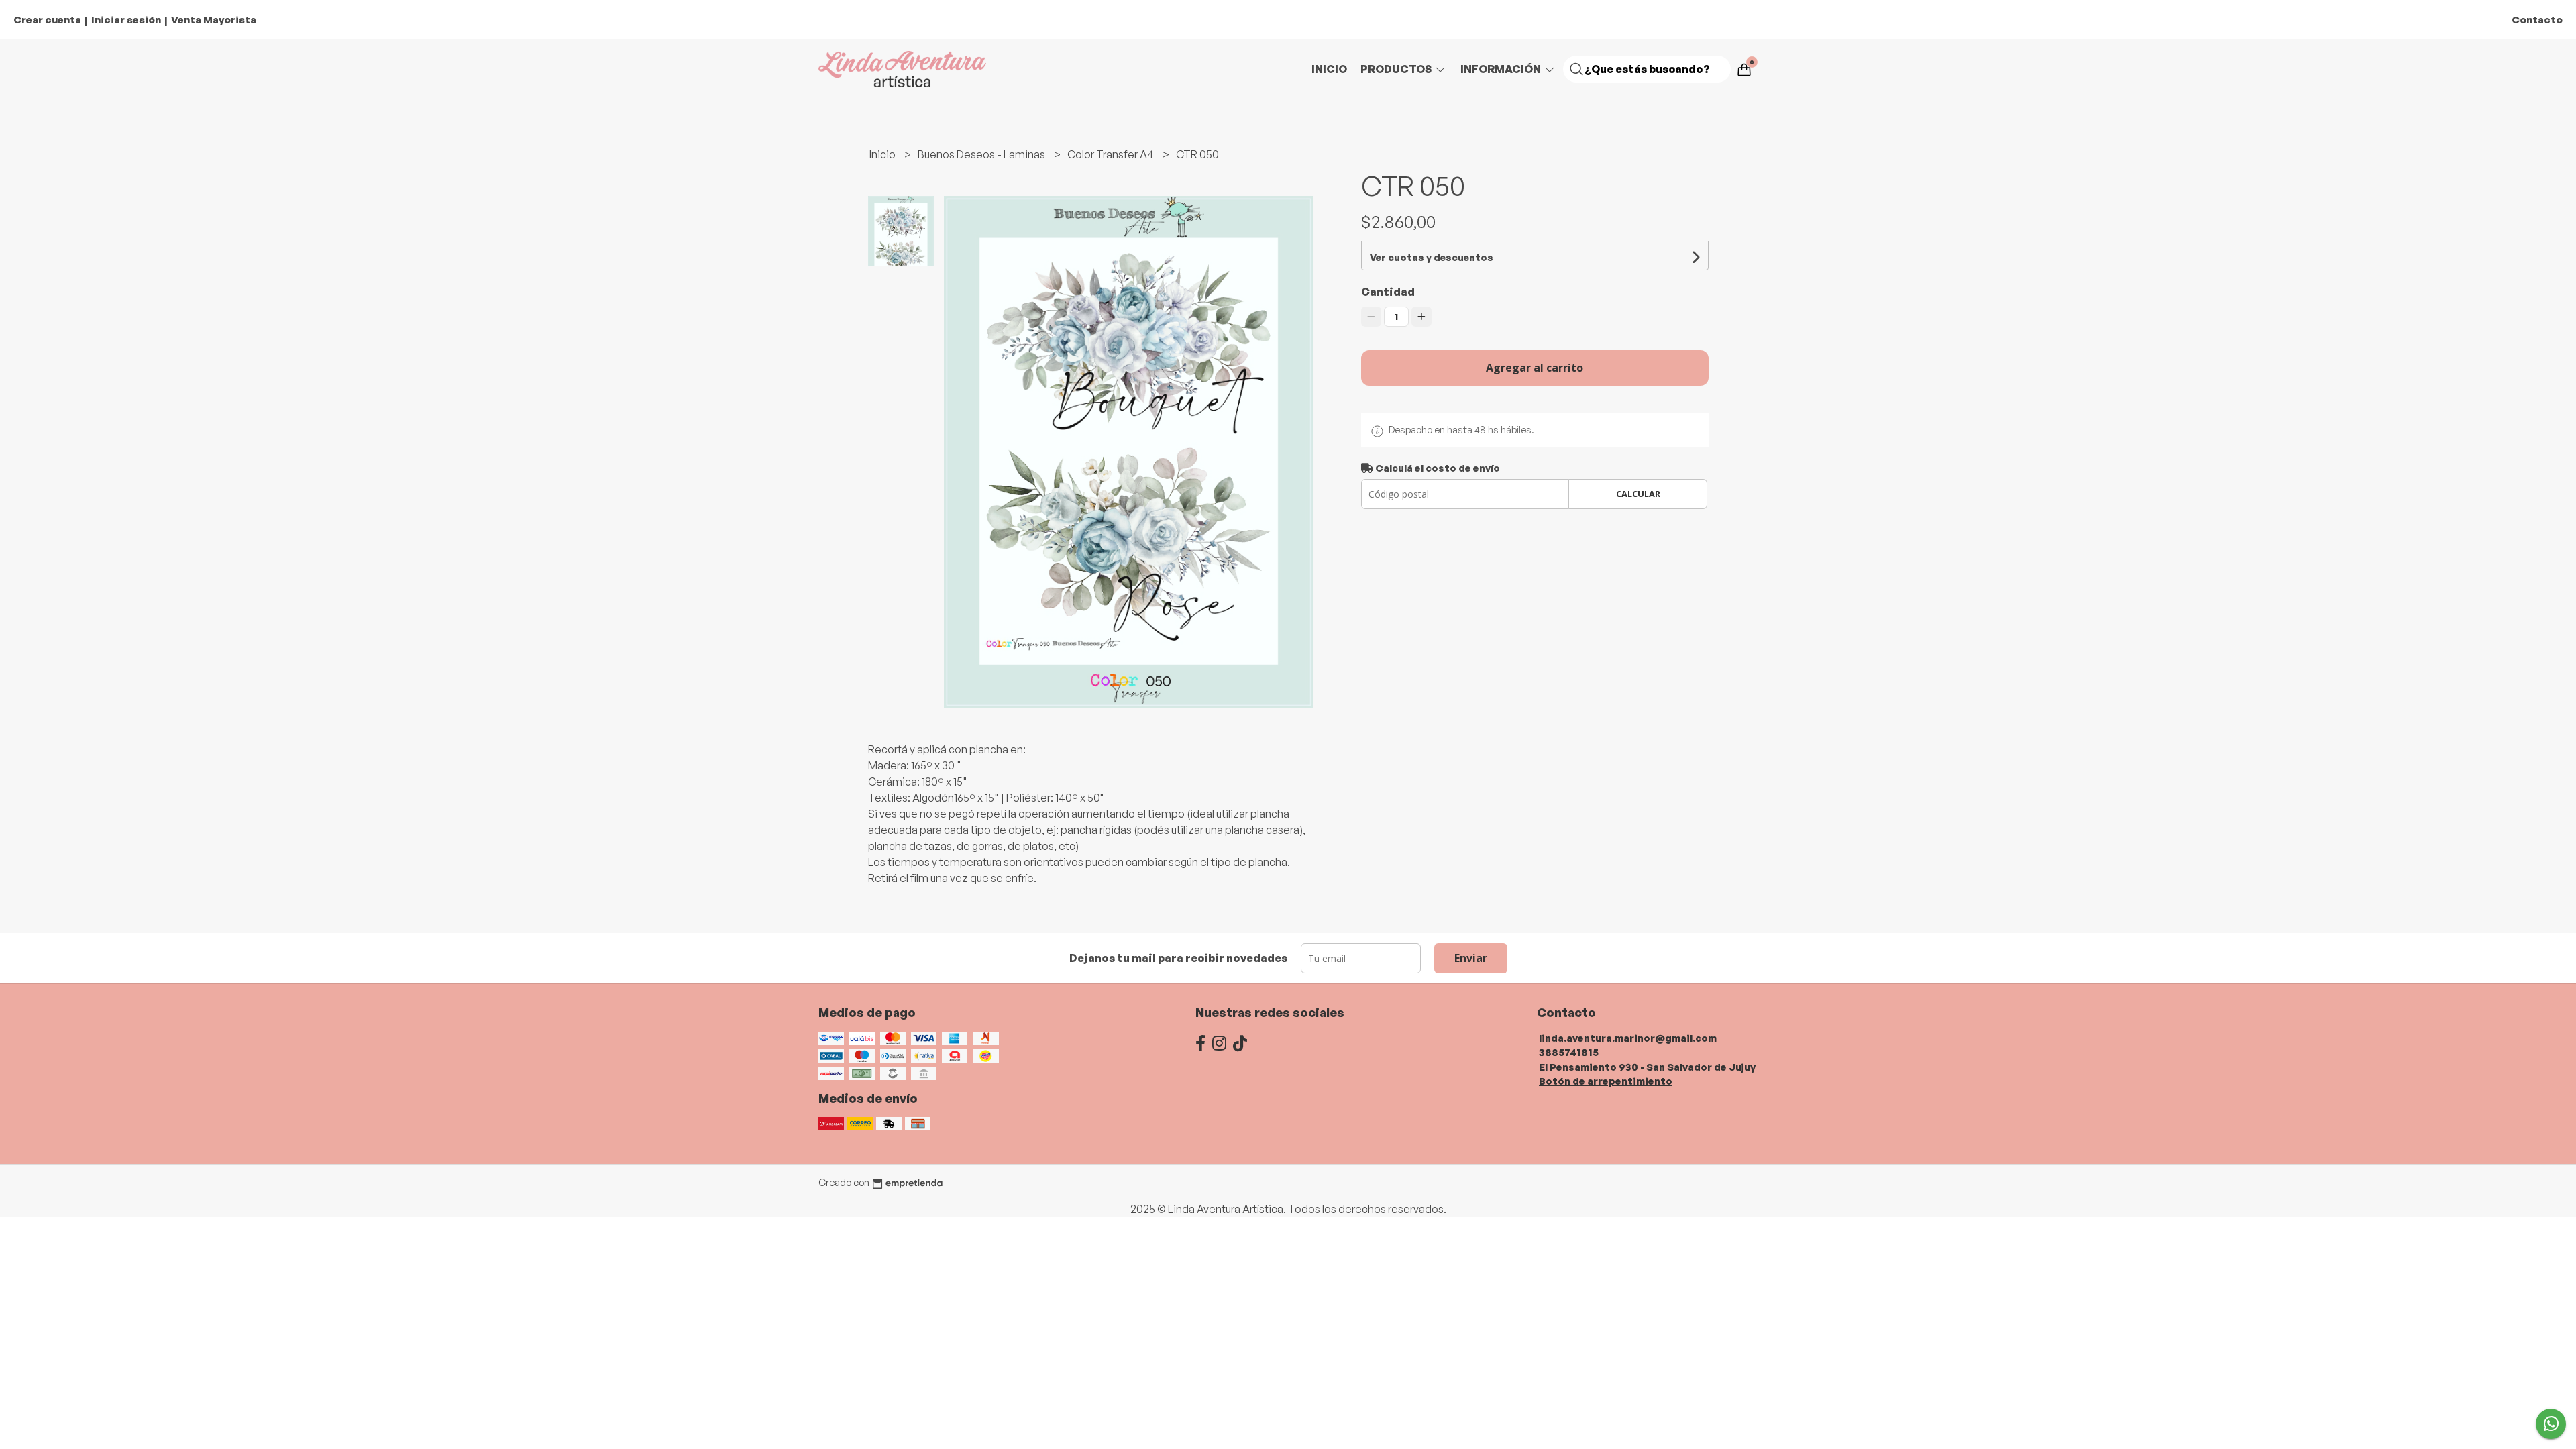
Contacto (2537, 20)
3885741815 (1569, 1052)
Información (1502, 69)
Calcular (1638, 494)
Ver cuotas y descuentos (1432, 257)
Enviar (1471, 958)
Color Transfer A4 (1112, 154)
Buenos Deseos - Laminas (982, 154)
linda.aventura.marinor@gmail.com (1628, 1038)
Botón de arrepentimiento (1606, 1081)
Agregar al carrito (1535, 368)
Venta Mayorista (214, 20)
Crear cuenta (47, 20)
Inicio (1329, 69)
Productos (1397, 69)
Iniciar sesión (126, 20)
